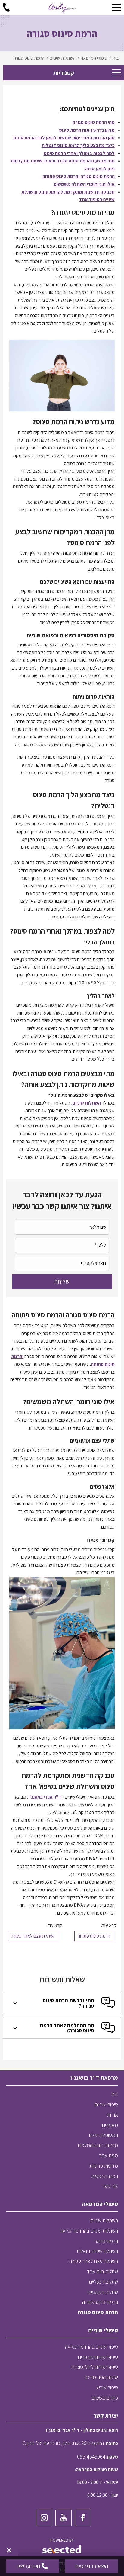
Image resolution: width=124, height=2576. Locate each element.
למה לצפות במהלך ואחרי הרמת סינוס (79, 153)
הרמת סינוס (107, 2241)
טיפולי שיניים (106, 2104)
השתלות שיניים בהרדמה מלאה (89, 2231)
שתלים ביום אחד (102, 2271)
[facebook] (83, 2518)
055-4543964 (91, 2457)
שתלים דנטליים (104, 2282)
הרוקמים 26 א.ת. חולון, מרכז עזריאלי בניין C (63, 2443)
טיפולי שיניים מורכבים (98, 2357)
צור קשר (110, 2186)
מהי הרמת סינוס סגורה (94, 122)
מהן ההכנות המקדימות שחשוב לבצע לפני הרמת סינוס (64, 138)
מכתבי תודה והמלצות (98, 2145)
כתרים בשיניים (105, 2398)
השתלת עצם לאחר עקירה (33, 1936)
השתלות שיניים (104, 2220)
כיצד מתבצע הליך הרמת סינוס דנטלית (78, 145)
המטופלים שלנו (104, 2135)
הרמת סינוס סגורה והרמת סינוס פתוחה (79, 176)
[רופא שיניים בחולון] (62, 8)
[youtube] (64, 2518)
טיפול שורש (107, 2387)
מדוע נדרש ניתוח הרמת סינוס (87, 130)
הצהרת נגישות (105, 2176)
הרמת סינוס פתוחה (94, 1936)
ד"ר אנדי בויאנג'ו (45, 1797)
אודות (113, 2115)
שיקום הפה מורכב (101, 2377)
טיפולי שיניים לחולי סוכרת (95, 2367)
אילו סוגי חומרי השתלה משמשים (84, 184)
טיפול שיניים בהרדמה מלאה (91, 2347)
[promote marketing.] (62, 2550)
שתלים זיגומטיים (103, 2292)
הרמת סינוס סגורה (98, 2312)
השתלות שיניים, (86, 1103)
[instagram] (44, 2518)
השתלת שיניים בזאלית (97, 2251)
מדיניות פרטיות (104, 2166)
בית (115, 2094)
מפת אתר (108, 2155)
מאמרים (110, 2125)
